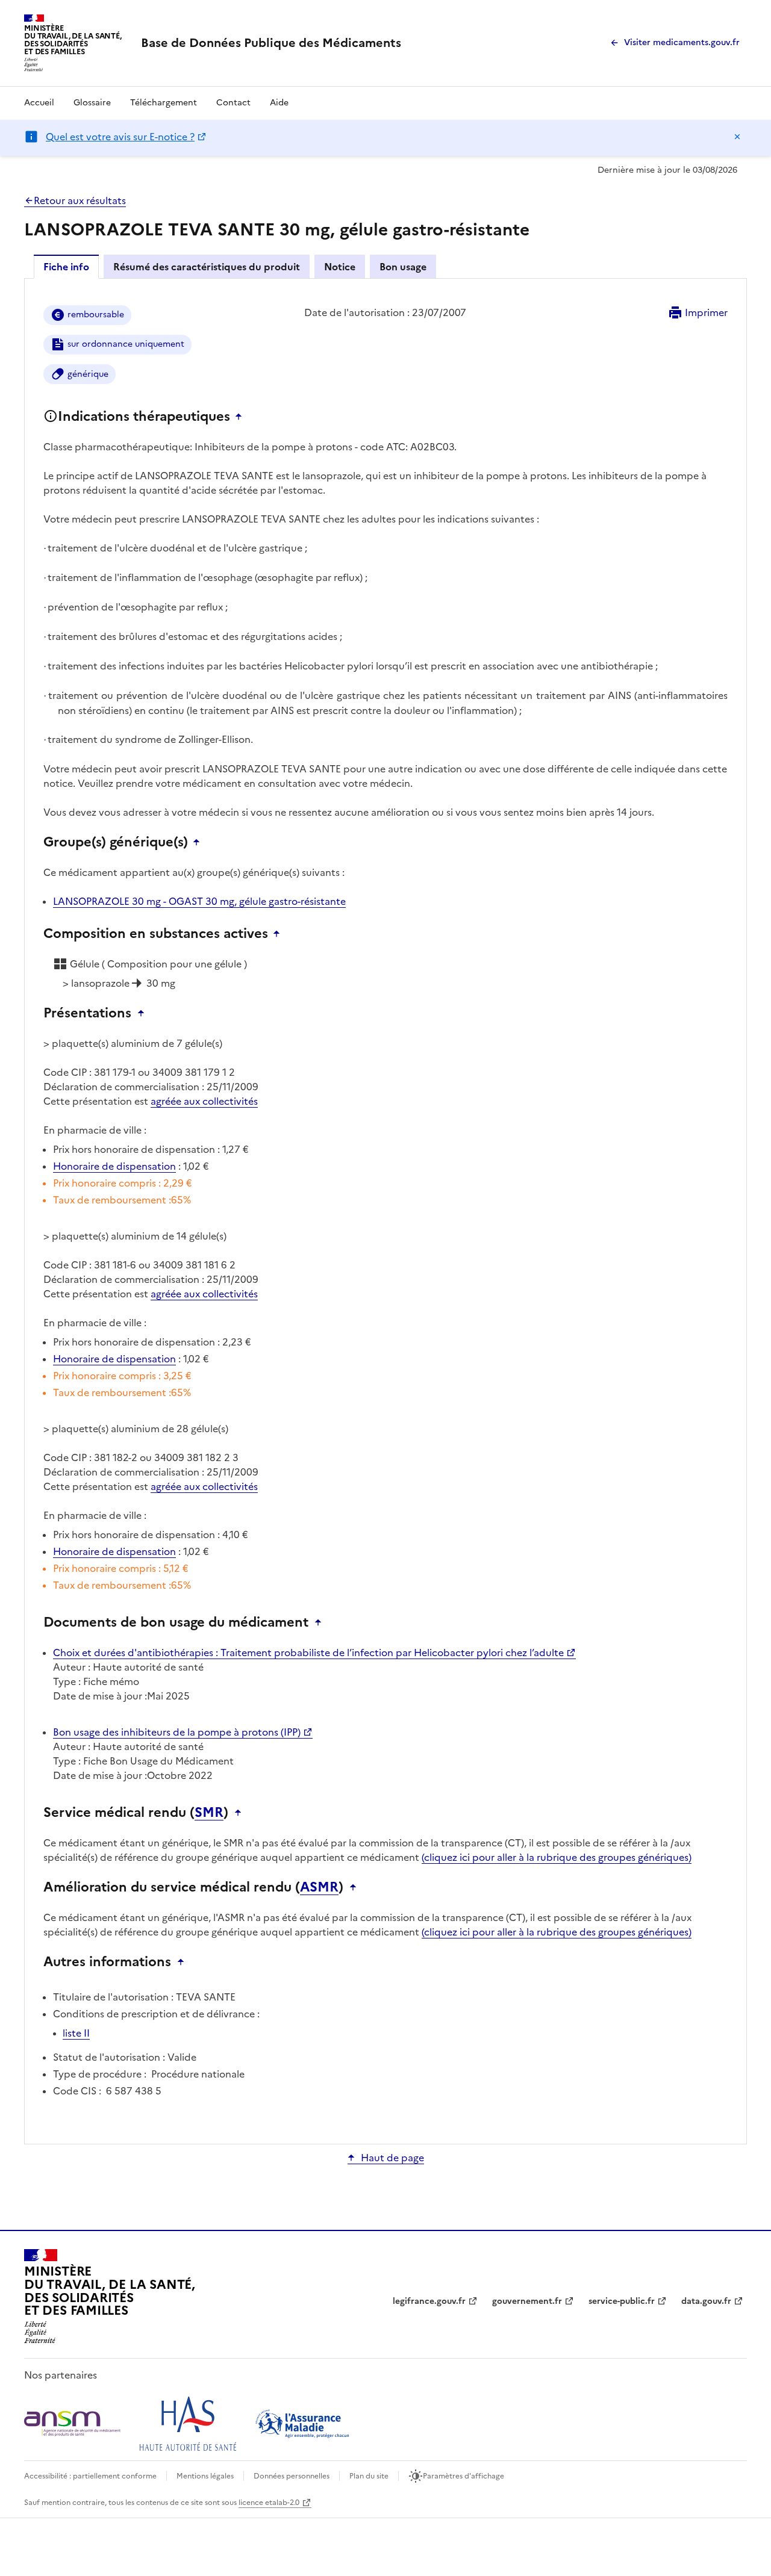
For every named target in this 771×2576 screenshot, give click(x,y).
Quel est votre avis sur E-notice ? (120, 137)
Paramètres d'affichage (464, 2476)
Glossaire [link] (92, 103)
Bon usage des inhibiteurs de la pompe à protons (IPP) (177, 1732)
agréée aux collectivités (204, 1101)
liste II (76, 2033)
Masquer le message (737, 137)
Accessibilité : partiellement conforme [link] (90, 2476)
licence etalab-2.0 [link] (269, 2503)
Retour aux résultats (80, 200)
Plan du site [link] (369, 2476)
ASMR (319, 1887)
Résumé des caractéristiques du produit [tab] (207, 267)
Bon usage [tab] (403, 267)
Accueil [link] (39, 103)
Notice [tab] (340, 267)
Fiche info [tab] (66, 267)
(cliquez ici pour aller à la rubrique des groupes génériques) (557, 1857)
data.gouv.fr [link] (706, 2301)
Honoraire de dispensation (114, 1166)
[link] (271, 43)
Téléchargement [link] (164, 103)
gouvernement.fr (527, 2301)
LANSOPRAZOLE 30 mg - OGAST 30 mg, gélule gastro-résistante (199, 901)
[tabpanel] (385, 1210)
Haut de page (392, 2158)
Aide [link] (279, 103)
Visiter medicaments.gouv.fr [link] (682, 42)
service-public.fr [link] (622, 2301)
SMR (209, 1813)
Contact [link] (233, 103)
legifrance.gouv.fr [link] (429, 2301)
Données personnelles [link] (292, 2476)
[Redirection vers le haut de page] (242, 417)
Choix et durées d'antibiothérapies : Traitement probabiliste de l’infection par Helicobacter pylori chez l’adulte (308, 1653)
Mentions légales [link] (205, 2476)
